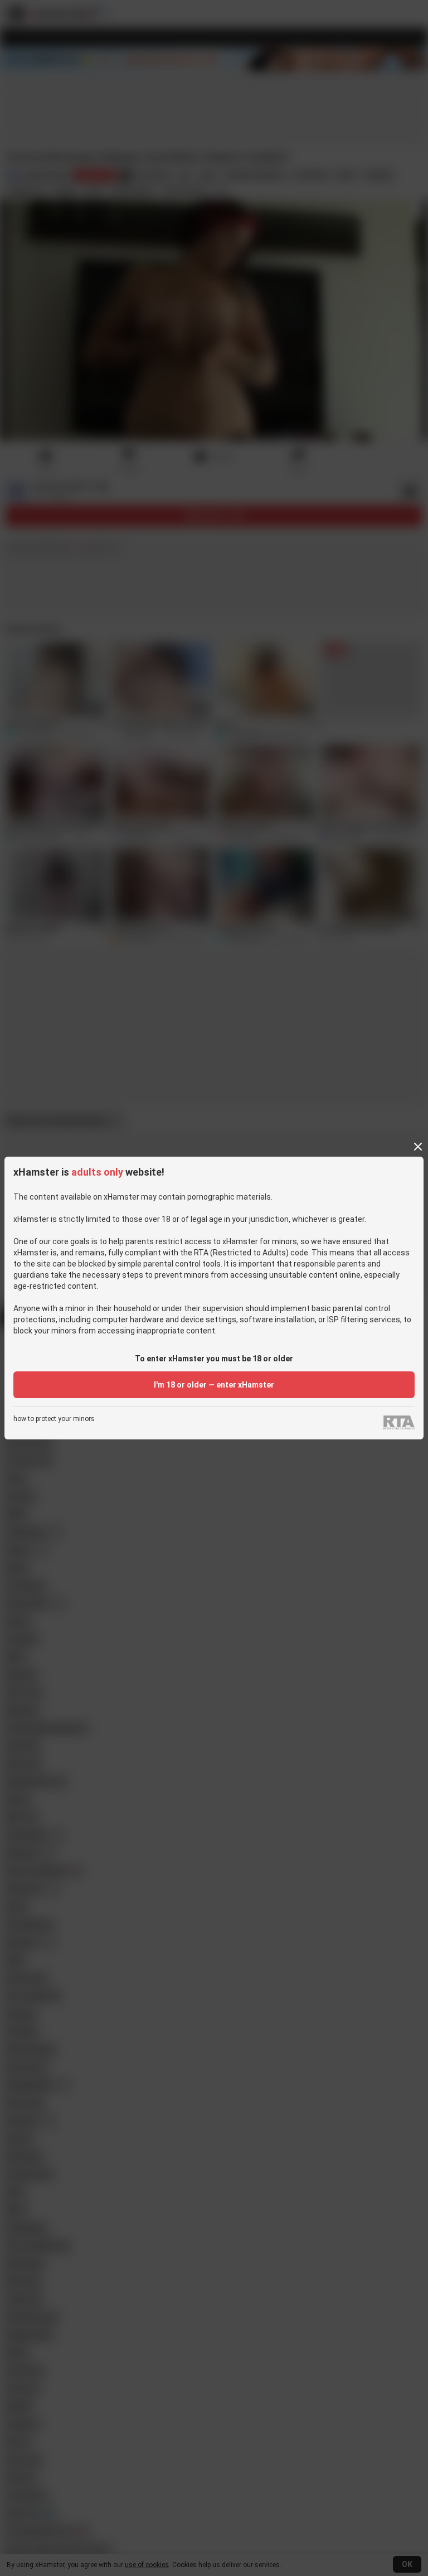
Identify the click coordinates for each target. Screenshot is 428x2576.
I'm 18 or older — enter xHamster (214, 1385)
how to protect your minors (54, 1419)
